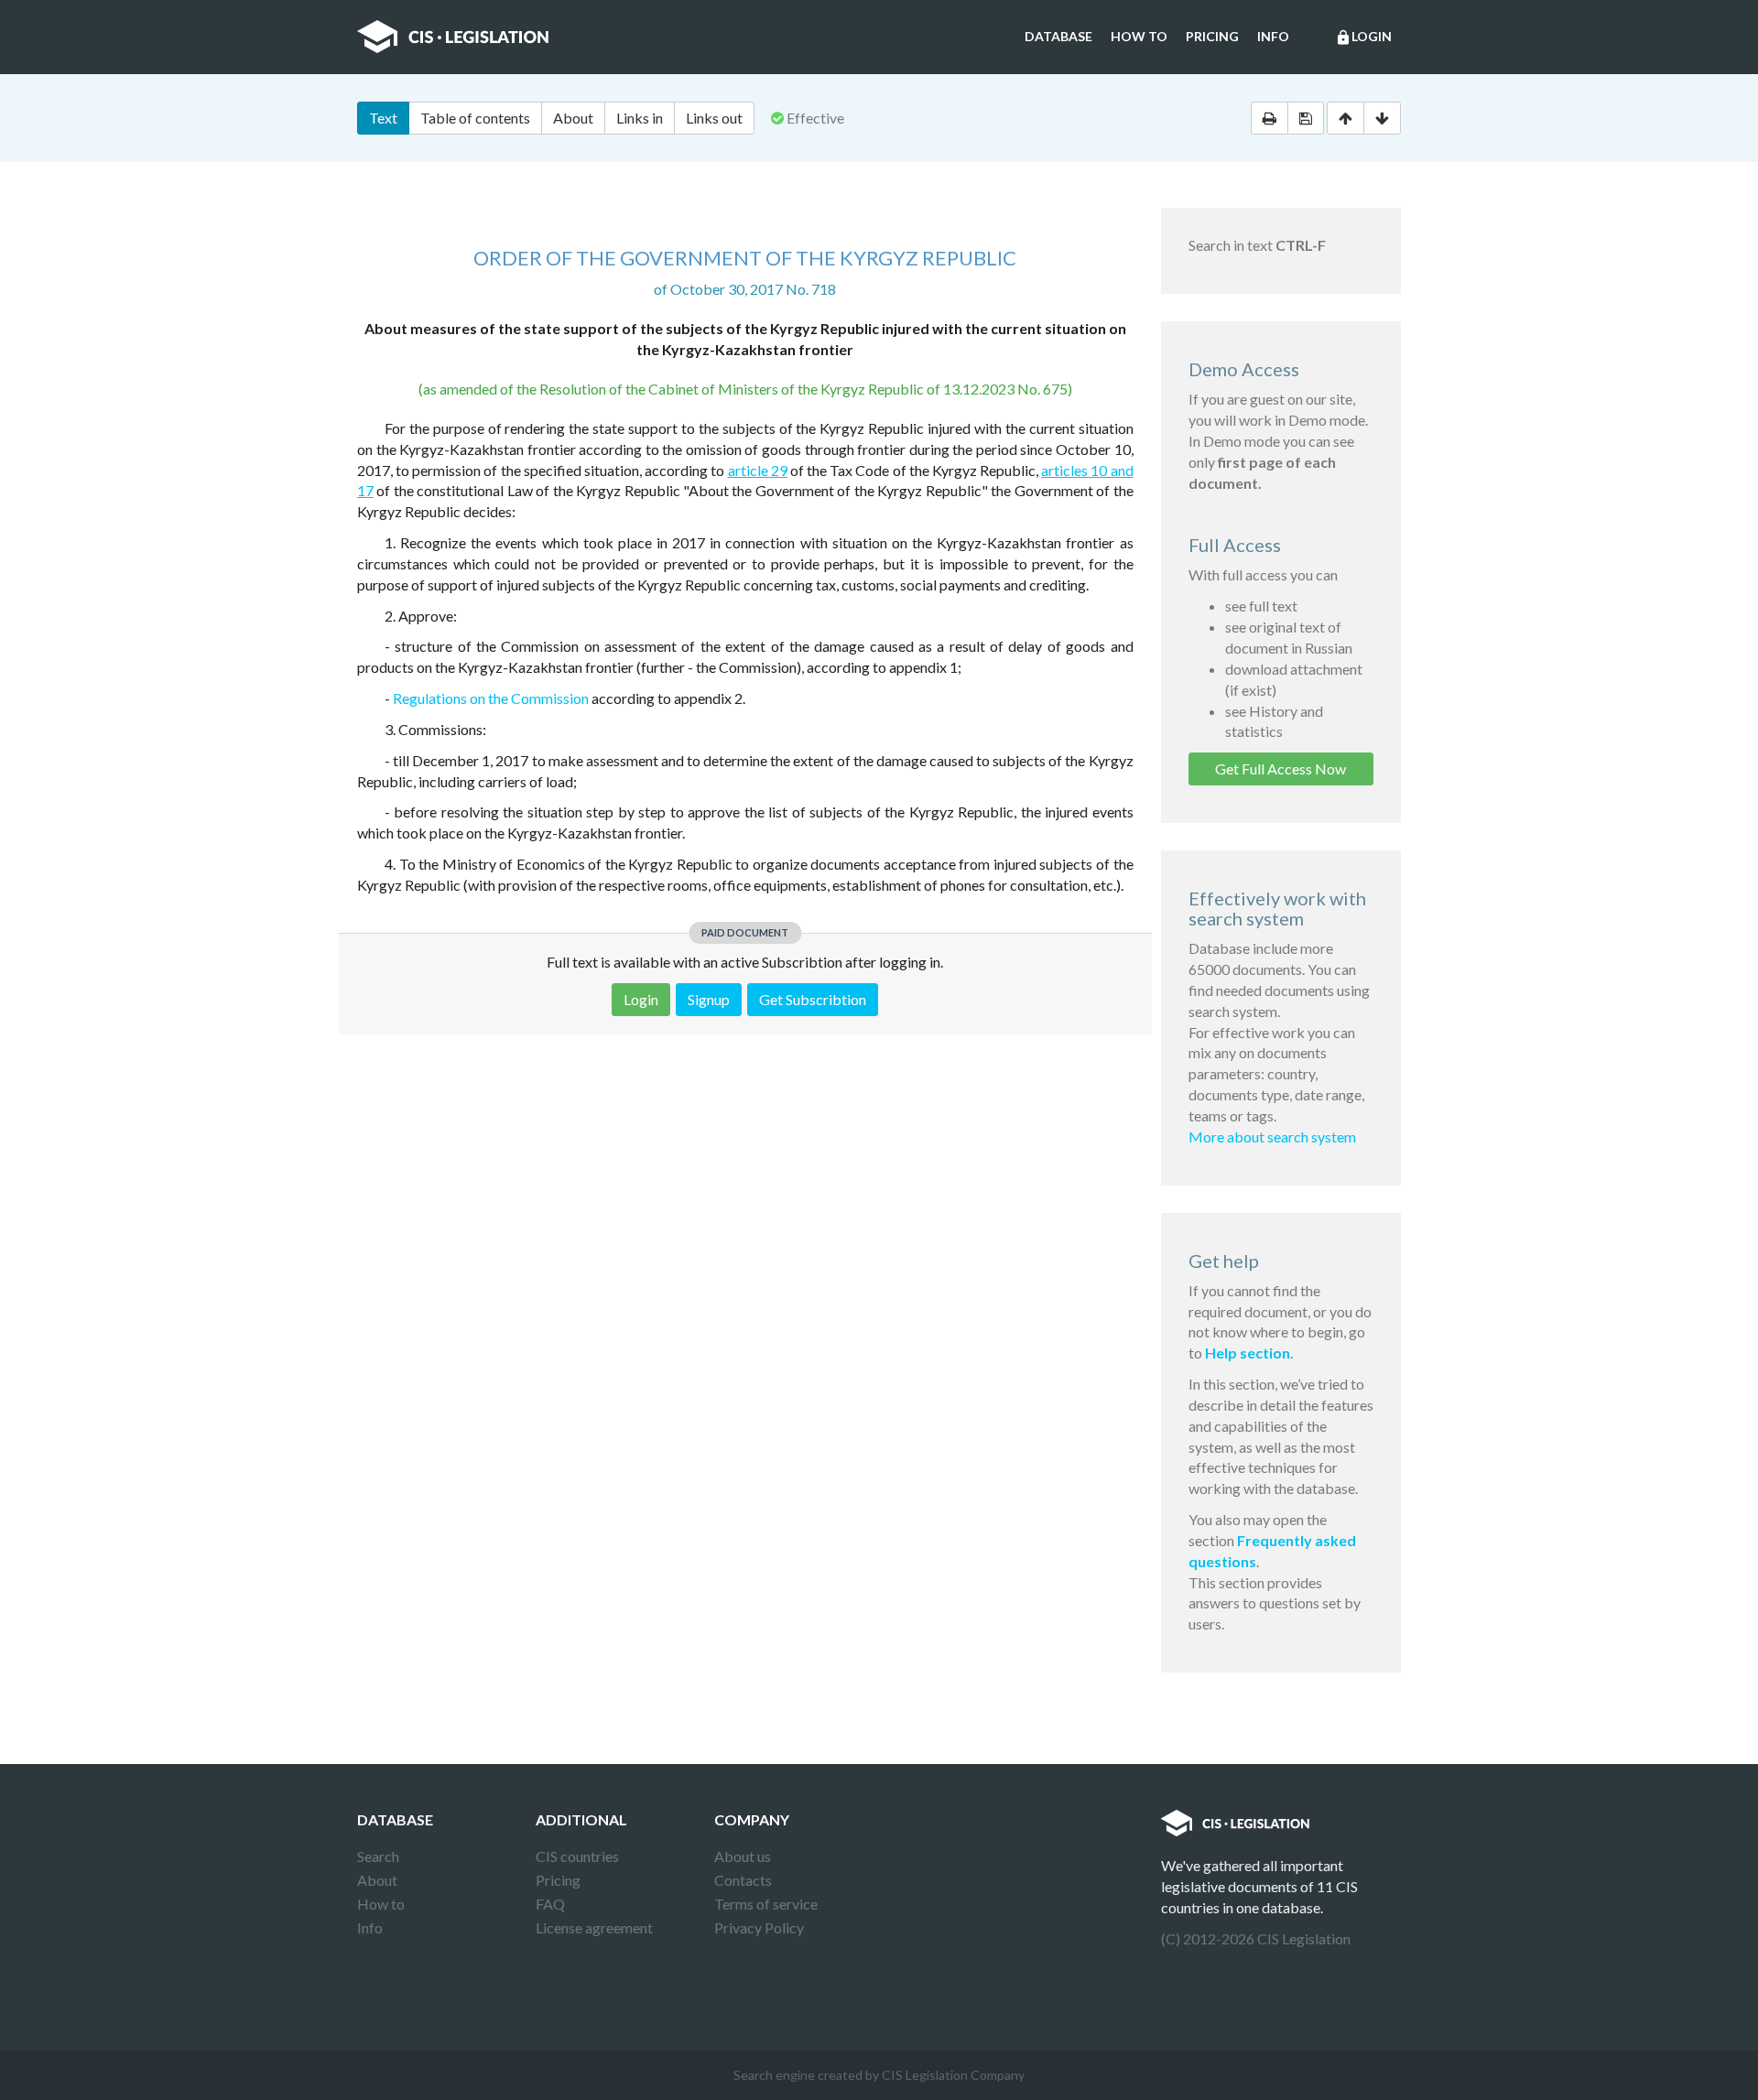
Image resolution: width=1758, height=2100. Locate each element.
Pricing (1212, 36)
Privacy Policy (759, 1927)
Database (1058, 36)
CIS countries (577, 1856)
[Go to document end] (1382, 118)
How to (1139, 36)
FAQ (550, 1904)
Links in (640, 118)
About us (743, 1856)
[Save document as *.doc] (1306, 118)
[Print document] (1270, 118)
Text (383, 118)
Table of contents (475, 118)
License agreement (594, 1927)
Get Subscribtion (813, 999)
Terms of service (766, 1904)
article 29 (758, 470)
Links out (714, 118)
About (573, 118)
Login (1363, 37)
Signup (709, 999)
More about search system (1272, 1137)
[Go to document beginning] (1346, 118)
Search (378, 1856)
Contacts (743, 1880)
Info (1273, 36)
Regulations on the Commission (491, 698)
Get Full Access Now (1281, 769)
